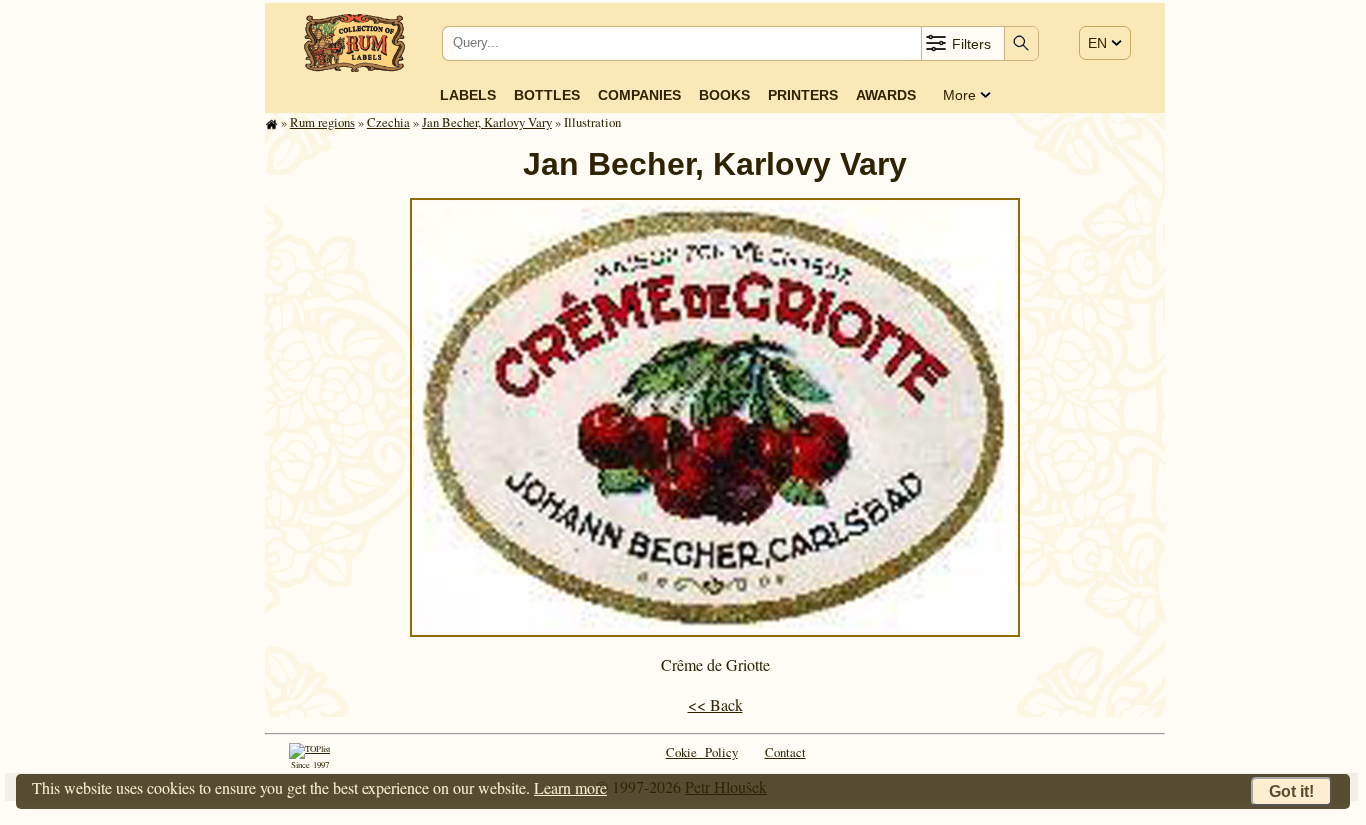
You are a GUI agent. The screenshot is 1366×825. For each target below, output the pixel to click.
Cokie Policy (702, 752)
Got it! (1291, 791)
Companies (639, 95)
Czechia (388, 122)
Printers (803, 95)
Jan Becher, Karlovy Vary (487, 122)
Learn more (570, 787)
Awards (886, 95)
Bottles (547, 95)
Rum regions (322, 122)
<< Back (715, 704)
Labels (468, 95)
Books (724, 95)
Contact (785, 752)
